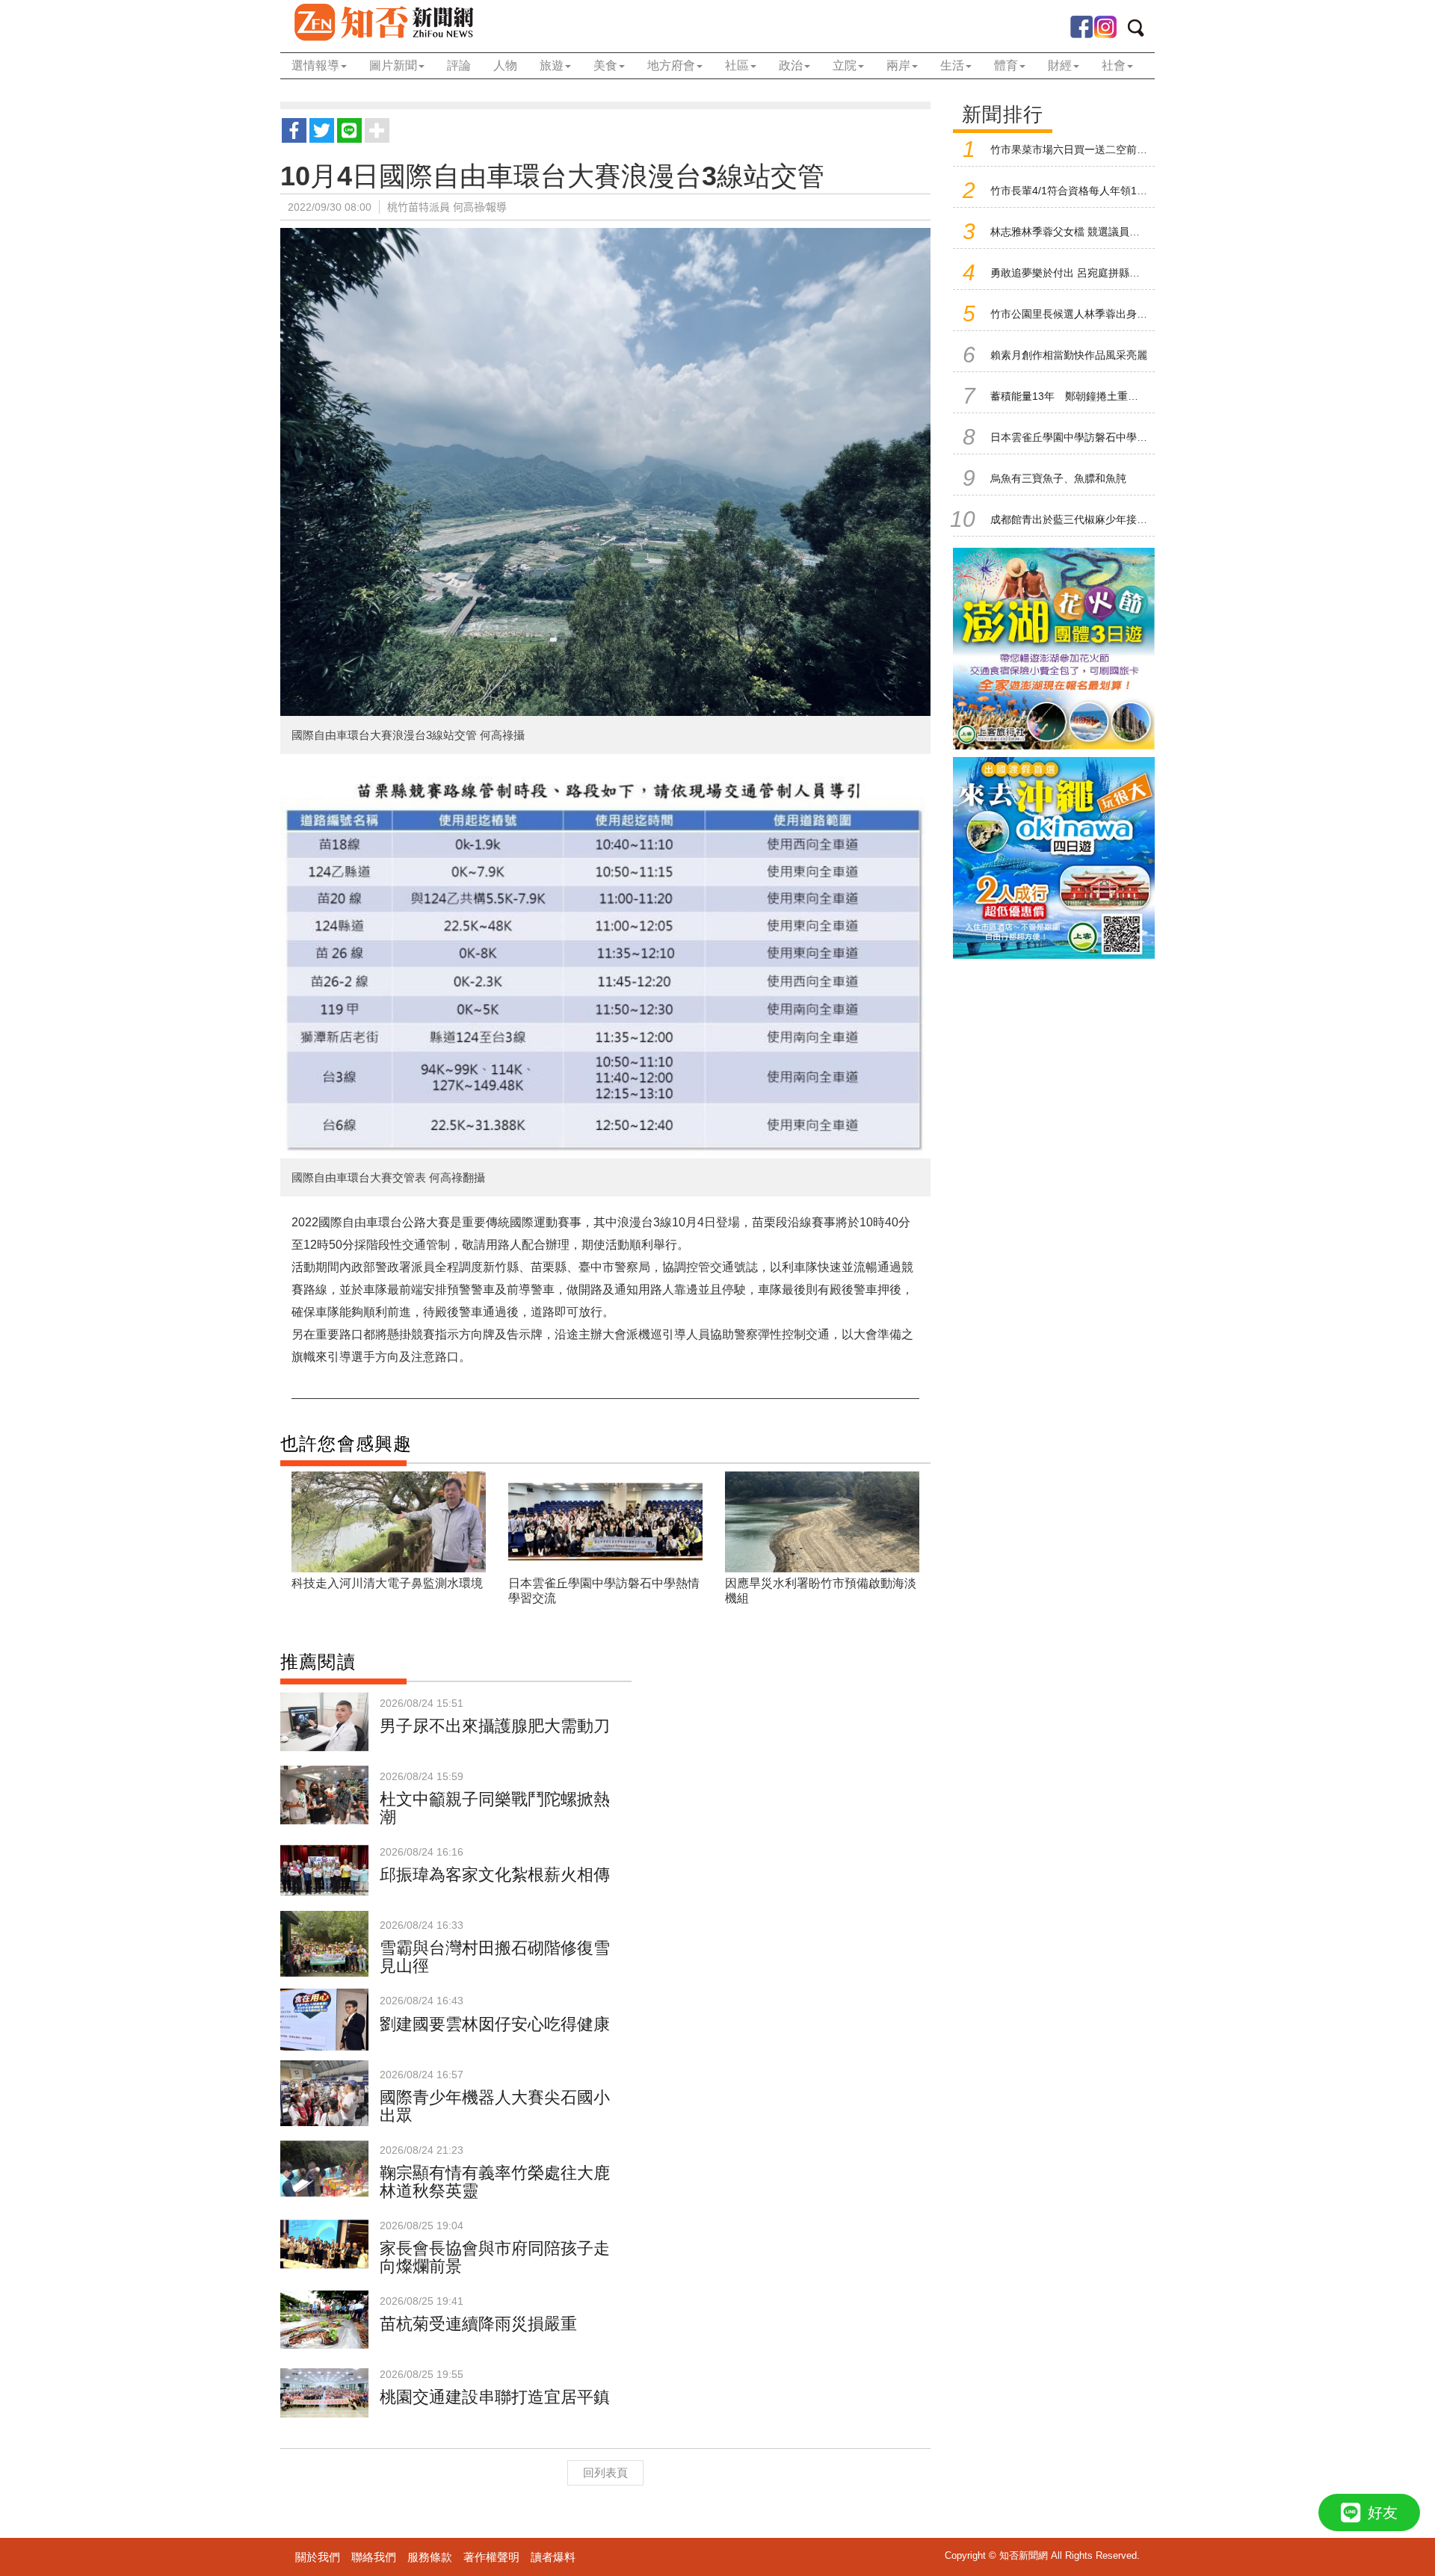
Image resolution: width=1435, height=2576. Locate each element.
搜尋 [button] (1141, 31)
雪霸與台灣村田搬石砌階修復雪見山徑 (495, 1957)
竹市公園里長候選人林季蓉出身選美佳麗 (1084, 314)
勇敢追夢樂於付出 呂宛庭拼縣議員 (1070, 273)
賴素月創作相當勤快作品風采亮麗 (1069, 355)
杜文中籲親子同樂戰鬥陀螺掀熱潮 (495, 1808)
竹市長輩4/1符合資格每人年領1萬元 (1074, 191)
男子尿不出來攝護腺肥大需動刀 (495, 1726)
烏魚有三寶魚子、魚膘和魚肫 (1058, 478)
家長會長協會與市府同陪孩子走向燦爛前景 (495, 2257)
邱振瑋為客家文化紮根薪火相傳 (495, 1875)
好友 (1383, 2512)
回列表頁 (605, 2472)
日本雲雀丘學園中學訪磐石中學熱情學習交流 (1095, 437)
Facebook (1081, 27)
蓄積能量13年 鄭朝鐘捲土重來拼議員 (1080, 396)
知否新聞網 (383, 22)
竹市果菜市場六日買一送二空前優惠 (1074, 149)
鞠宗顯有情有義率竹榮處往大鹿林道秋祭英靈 (495, 2182)
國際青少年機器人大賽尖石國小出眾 (495, 2106)
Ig (1105, 27)
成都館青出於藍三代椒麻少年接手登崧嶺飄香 (1095, 519)
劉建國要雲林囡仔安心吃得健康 (495, 2024)
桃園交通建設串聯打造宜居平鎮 (495, 2397)
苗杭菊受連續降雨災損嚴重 (478, 2324)
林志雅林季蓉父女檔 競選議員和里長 (1076, 232)
